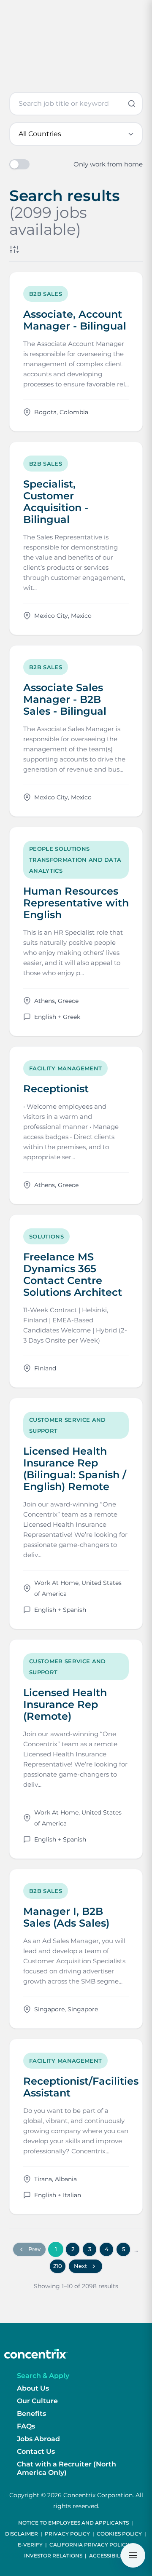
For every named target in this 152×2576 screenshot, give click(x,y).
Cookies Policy (119, 2534)
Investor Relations (53, 2556)
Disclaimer (22, 2534)
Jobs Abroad (38, 2439)
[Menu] (133, 2555)
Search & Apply (43, 2376)
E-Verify (30, 2545)
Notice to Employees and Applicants (73, 2523)
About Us (33, 2388)
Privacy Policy (67, 2534)
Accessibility (109, 2556)
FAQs (26, 2426)
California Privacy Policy (89, 2545)
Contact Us (36, 2451)
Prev (34, 2249)
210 (58, 2266)
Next (80, 2266)
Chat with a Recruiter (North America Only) (66, 2468)
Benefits (31, 2414)
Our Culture (37, 2401)
